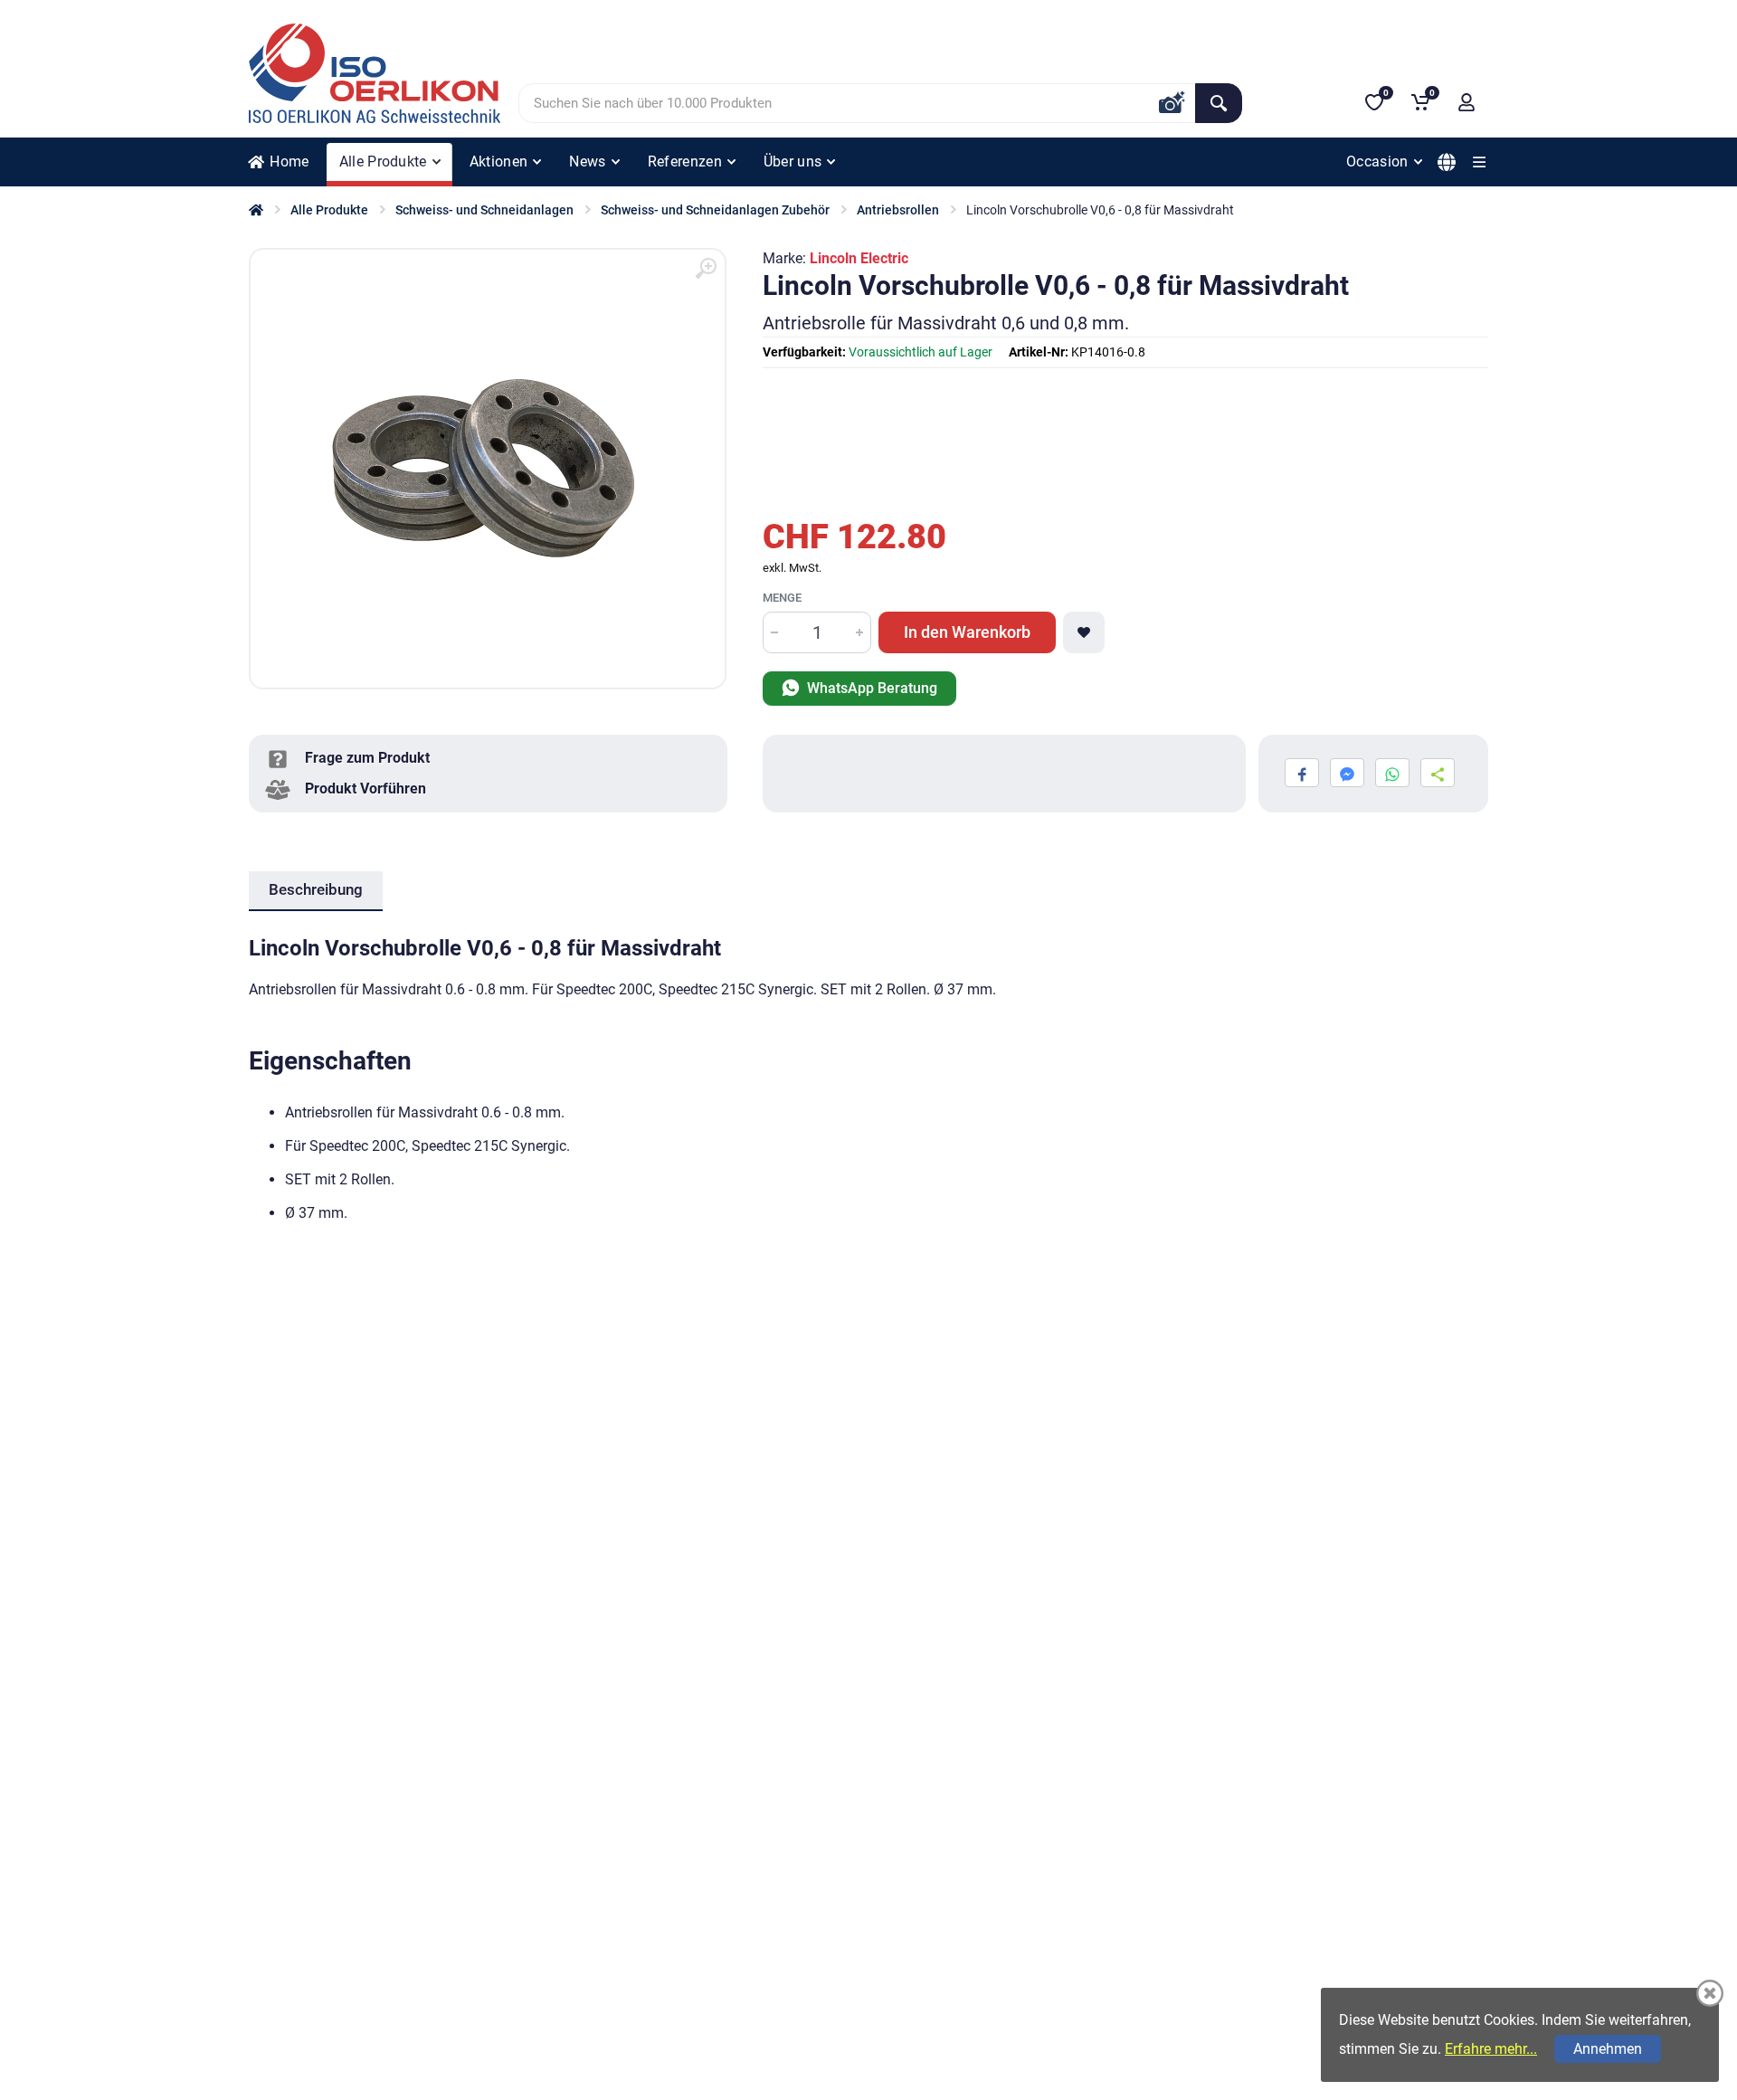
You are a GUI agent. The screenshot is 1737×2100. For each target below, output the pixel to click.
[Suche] (1219, 103)
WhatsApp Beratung (870, 688)
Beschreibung (316, 889)
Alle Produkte (329, 210)
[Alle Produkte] (1479, 162)
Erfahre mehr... (1491, 2049)
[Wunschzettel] (1084, 632)
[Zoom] (706, 269)
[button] (1466, 102)
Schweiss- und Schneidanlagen (484, 210)
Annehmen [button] (1608, 2049)
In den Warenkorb (967, 632)
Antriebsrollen (898, 210)
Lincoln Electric (859, 258)
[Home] (256, 210)
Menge (782, 598)
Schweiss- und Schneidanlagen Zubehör (715, 210)
